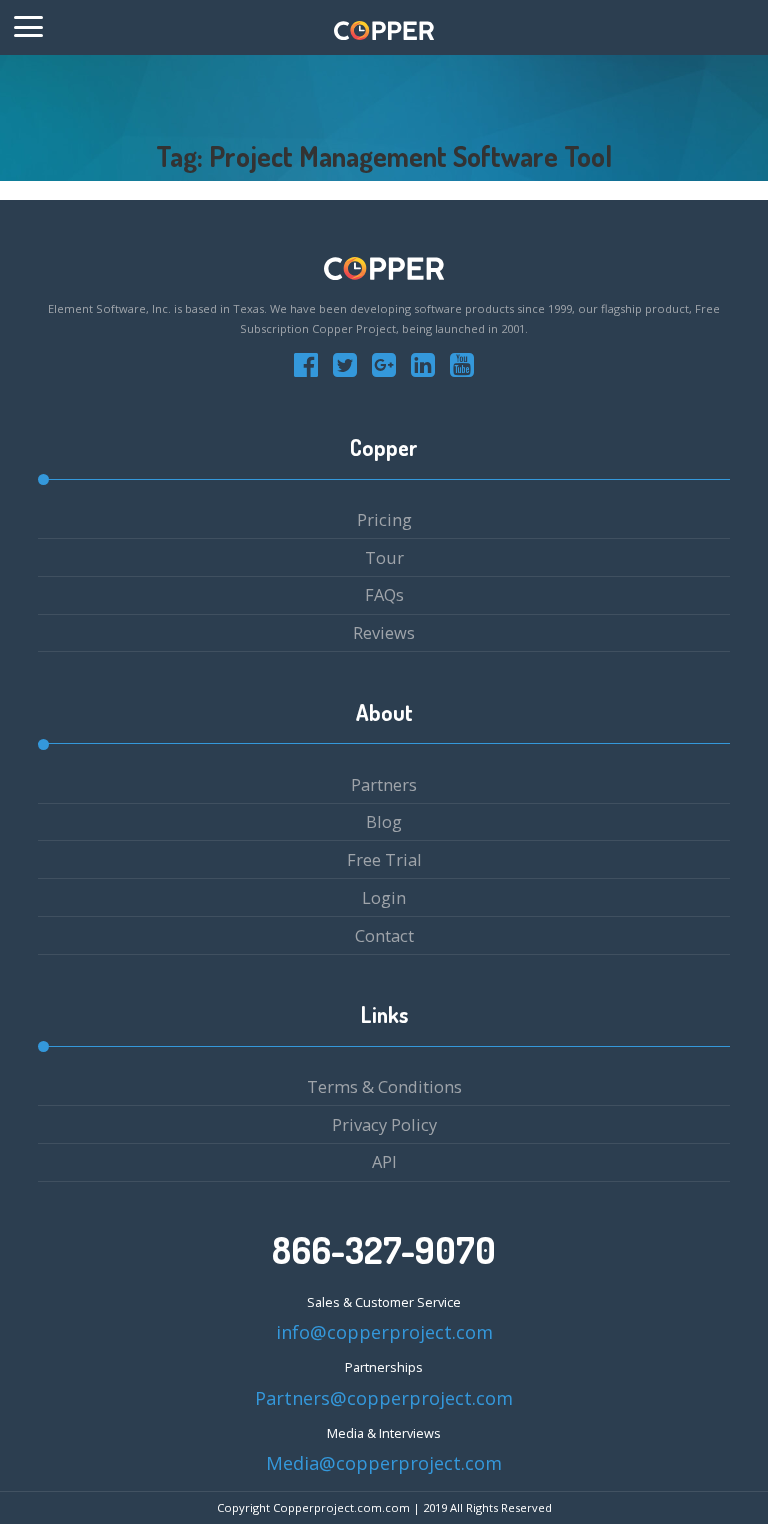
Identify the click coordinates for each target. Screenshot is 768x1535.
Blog (384, 821)
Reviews (384, 632)
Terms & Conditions (384, 1086)
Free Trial (384, 859)
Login (384, 897)
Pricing (384, 519)
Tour (384, 557)
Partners (384, 784)
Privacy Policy (384, 1124)
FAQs (384, 594)
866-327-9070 (384, 1250)
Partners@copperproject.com (384, 1398)
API (384, 1161)
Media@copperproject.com (384, 1463)
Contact (384, 935)
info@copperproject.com (384, 1332)
